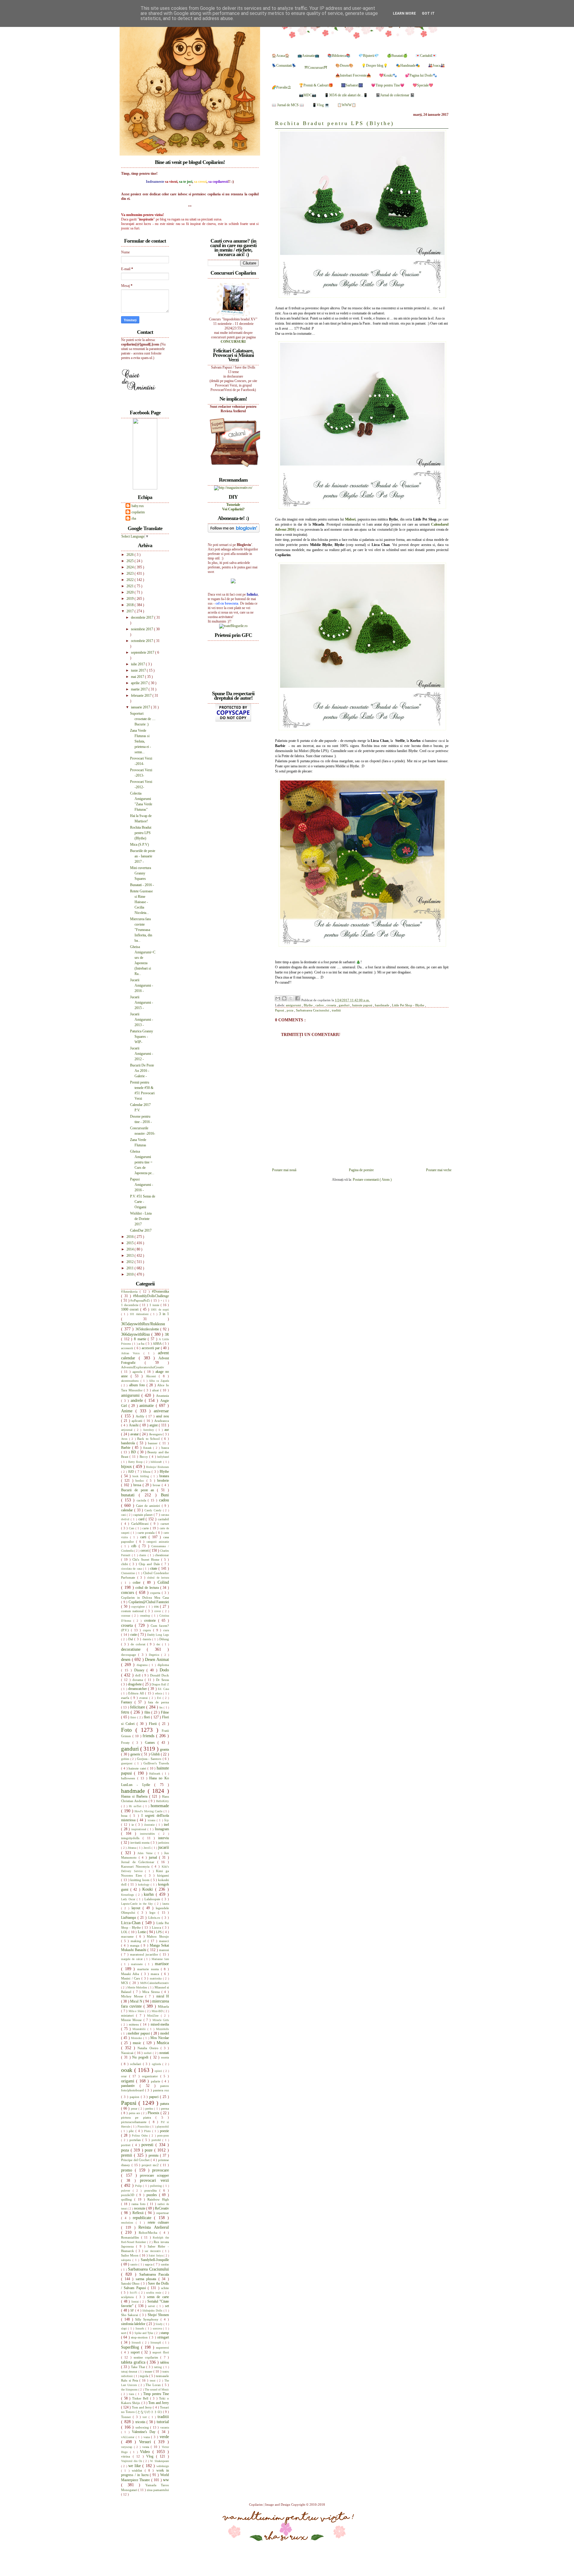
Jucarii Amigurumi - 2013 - (142, 1020)
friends (149, 1736)
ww (166, 2480)
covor (158, 1611)
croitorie (151, 1621)
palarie (156, 2081)
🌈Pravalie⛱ (281, 87)
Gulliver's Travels (156, 1763)
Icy (167, 1820)
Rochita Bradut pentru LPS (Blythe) (335, 123)
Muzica (163, 2043)
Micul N (137, 2001)
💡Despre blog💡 (375, 66)
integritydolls (132, 1838)
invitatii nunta (141, 1842)
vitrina (127, 2456)
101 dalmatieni (140, 1314)
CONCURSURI (233, 342)
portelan (136, 2140)
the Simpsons (130, 2389)
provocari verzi (154, 2180)
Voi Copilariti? (233, 509)
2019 (130, 599)
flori (147, 1717)
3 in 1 (164, 1314)
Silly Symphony (148, 2319)
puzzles (153, 2195)
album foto (138, 1385)
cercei (145, 1551)
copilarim (138, 512)
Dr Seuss (162, 1680)
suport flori (161, 2352)
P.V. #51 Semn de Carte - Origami (143, 1202)
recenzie (140, 2208)
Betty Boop (136, 1462)
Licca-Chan (132, 1923)
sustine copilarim (147, 2357)
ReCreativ (162, 2208)
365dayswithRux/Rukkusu (143, 1324)
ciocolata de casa (132, 1569)
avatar (135, 1434)
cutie (134, 1635)
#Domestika (160, 1291)
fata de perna (158, 1702)
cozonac (126, 1616)
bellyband (163, 1457)
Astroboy (149, 1430)
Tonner (127, 2417)
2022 (130, 580)
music (138, 2043)
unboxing (143, 2427)
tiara (132, 2394)
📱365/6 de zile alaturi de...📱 (346, 95)
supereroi (162, 2347)
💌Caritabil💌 (426, 56)
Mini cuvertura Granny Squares (141, 873)
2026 (130, 555)
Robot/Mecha (149, 2233)
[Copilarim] (145, 488)
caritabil (163, 1519)
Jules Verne (146, 1853)
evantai (144, 1698)
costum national (133, 1611)
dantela (147, 1639)
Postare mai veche (439, 1170)
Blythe (309, 1005)
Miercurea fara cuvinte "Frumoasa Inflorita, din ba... (141, 930)
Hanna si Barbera (135, 1796)
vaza (147, 2437)
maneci (164, 1941)
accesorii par (151, 1348)
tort (146, 2417)
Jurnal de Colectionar (139, 1862)
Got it (428, 13)
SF (133, 2310)
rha (134, 518)
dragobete (135, 1684)
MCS (125, 1983)
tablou (165, 2362)
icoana (152, 1820)
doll (138, 1675)
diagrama (143, 1665)
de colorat (139, 1644)
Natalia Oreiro (149, 2048)
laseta (166, 1904)
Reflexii (139, 2213)
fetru (126, 1712)
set (167, 2306)
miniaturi (129, 2015)
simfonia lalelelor (134, 2324)
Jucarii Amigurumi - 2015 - (142, 1002)
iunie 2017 (139, 670)
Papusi (280, 1010)
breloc (141, 1481)
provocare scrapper (154, 2175)
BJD (132, 1472)
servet (152, 2306)
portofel (157, 2140)
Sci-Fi (134, 2293)
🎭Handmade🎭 (408, 66)
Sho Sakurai (130, 2315)
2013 (130, 1256)
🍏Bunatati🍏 (397, 56)
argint (154, 1425)
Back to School (149, 1439)
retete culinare (158, 2222)
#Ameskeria (130, 1291)
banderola (129, 1443)
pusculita (152, 2190)
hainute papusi (363, 1005)
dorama (139, 1680)
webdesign (163, 2466)
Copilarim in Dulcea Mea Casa (145, 1597)
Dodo (164, 1670)
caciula (142, 1500)
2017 (130, 611)
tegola (145, 2376)
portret (127, 2145)
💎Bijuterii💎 (369, 56)
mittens (135, 2024)
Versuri (146, 2442)
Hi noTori (136, 1806)
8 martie (141, 1339)
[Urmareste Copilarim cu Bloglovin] (234, 531)
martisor (162, 1964)
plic (132, 2131)
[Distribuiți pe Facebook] (297, 998)
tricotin (141, 2422)
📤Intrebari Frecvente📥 (353, 75)
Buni (165, 1495)
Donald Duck (159, 1675)
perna (165, 2108)
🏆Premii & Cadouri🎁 (316, 85)
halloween (129, 1778)
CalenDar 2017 (141, 1230)
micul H (163, 1996)
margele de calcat (133, 1959)
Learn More (404, 13)
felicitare (138, 1707)
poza (290, 1010)
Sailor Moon (130, 2255)
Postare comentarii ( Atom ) (372, 1180)
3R (167, 1335)
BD (134, 1452)
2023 (130, 573)
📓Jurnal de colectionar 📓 (395, 95)
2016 (130, 1237)
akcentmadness (131, 1381)
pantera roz (161, 2090)
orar (125, 2076)
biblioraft (157, 1462)
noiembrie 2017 (142, 629)
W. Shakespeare (159, 2461)
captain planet (143, 1515)
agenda (138, 1372)
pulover (127, 2191)
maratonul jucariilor (145, 1954)
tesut (153, 2381)
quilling (128, 2199)
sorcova (158, 2328)
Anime (128, 1411)
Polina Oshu (141, 2135)
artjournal (128, 1430)
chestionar (162, 1555)
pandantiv (130, 2086)
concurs (128, 1592)
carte (146, 1528)
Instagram (162, 1829)
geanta (164, 1749)
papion (135, 2097)
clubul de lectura (158, 1578)
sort (124, 2333)
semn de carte (158, 2297)
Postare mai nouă (284, 1170)
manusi (164, 1950)
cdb (135, 1546)
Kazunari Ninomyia (136, 1866)
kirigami (163, 1875)
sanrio (135, 2264)
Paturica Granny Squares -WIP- (142, 1037)
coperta (156, 1593)
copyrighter (139, 1607)
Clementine (129, 1573)
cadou (320, 1005)
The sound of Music (157, 2389)
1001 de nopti (160, 1310)
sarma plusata (147, 2279)
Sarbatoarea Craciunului (313, 1010)
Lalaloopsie (153, 1899)
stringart (163, 2337)
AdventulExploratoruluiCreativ (143, 1367)
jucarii (164, 1847)
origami (129, 2081)
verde (164, 2437)
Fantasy (128, 1702)
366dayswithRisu (136, 1334)
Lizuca (157, 1927)
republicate (143, 2218)
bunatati (130, 1495)
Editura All (137, 1693)
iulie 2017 (138, 664)
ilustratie (150, 1825)
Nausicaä (128, 2053)
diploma (163, 1665)
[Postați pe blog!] (284, 998)
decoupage (130, 1655)
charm (143, 1555)
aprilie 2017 (140, 683)
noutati (164, 2053)
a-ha (142, 1343)
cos (157, 1606)
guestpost (128, 1763)
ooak (128, 2070)
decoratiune (134, 1649)
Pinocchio (144, 2127)
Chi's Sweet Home (147, 1559)
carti (144, 1537)
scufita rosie (154, 2293)
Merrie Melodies (138, 1987)
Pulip (139, 2186)
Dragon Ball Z (160, 1684)
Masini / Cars (131, 1978)
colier (138, 1583)
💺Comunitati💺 (284, 66)
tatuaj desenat (130, 2372)
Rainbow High (158, 2199)
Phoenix (154, 2113)
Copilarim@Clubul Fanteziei (149, 1602)
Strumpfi (157, 2343)
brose (157, 1485)
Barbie (127, 1448)
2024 (130, 567)
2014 (130, 1249)
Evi (160, 1698)
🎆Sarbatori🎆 (352, 85)
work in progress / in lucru (145, 2473)
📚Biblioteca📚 (339, 56)
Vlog (151, 2456)
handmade (383, 1005)
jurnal (154, 1857)
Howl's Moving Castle (149, 1811)
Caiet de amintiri (149, 1506)
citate (154, 1568)
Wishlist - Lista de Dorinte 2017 (141, 1219)
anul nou (162, 1416)
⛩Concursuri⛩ (316, 68)
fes (161, 1707)
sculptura (129, 2297)
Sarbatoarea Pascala (154, 2274)
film (148, 1712)
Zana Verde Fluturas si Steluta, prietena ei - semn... (141, 741)
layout (137, 1908)
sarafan (165, 2264)
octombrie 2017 (142, 641)
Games (151, 1743)
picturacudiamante (135, 2122)
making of (139, 1941)
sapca (149, 2264)
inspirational (139, 1829)
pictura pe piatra (138, 2117)
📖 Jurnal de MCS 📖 (288, 105)
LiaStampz (129, 1918)
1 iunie (155, 1305)
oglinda (157, 2064)
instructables (149, 1834)
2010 (130, 1274)
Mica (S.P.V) (139, 845)
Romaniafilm (131, 2237)
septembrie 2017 (143, 652)
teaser (149, 2371)
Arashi (134, 1425)
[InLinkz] (233, 581)
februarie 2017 (142, 696)
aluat (156, 1390)
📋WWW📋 (347, 105)
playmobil (163, 2127)
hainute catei (138, 1768)
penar (135, 2109)
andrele (138, 1400)
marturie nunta (149, 1969)
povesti (148, 2145)
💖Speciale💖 (423, 85)
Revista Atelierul (154, 2227)
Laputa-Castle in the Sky (138, 1904)
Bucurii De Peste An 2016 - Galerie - (142, 1071)
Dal (131, 1639)
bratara (164, 1476)
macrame (129, 1936)
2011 (130, 1268)
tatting (158, 2367)
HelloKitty (162, 1801)
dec (159, 1644)
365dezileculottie (148, 1329)
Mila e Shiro (137, 2011)
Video (146, 2452)
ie (133, 1825)
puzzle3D (129, 2195)
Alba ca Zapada (159, 1381)
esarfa (126, 1698)
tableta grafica (134, 2362)
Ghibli (156, 1754)
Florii (154, 1724)
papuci (155, 2097)
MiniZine (154, 2016)
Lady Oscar (129, 1899)
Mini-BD (158, 2011)
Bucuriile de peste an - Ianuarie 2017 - (143, 856)
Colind (163, 1582)
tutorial (163, 2422)
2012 (130, 1262)
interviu (164, 1838)
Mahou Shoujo (158, 1936)
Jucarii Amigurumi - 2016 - (142, 985)
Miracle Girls (161, 2020)
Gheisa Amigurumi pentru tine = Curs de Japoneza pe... (142, 1162)
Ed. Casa (163, 1689)
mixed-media (160, 2024)
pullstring (157, 2186)
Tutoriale (233, 505)
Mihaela (163, 2006)
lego (154, 1912)
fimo (134, 1717)
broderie (163, 1481)
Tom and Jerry (159, 2403)
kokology (145, 1885)
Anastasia (162, 1396)
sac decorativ (154, 2251)
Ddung (164, 1639)
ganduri (345, 1005)
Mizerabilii (140, 2029)
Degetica (155, 1655)
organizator (151, 2076)
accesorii (128, 1348)
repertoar (163, 2213)
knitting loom (141, 1880)
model (165, 2033)
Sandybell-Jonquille (155, 2260)
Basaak (148, 1448)
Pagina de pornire (361, 1170)
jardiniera (163, 1843)
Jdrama (132, 1848)
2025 (130, 561)
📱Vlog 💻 (321, 105)
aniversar (161, 1411)
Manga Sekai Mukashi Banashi (145, 1948)
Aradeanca (162, 1421)
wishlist (138, 2470)
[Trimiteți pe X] (291, 998)
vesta (147, 2447)
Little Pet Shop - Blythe (409, 1005)
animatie (148, 1405)
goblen (126, 1759)
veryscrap (128, 2447)
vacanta (165, 2427)
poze (149, 2150)
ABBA (158, 1343)
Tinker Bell (141, 2398)
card (142, 1519)
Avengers (156, 1434)
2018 (130, 605)
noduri (148, 2053)
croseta (332, 1005)
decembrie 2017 (143, 617)
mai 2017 (138, 677)
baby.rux (138, 506)
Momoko (137, 2038)
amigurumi (294, 1005)
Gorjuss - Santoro (150, 1759)
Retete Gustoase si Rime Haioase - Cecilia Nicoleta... (141, 902)
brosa (138, 1485)
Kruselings (128, 1895)
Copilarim (256, 2505)
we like (135, 2466)
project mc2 (151, 2165)
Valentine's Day (145, 2432)
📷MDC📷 (308, 95)
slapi (125, 2328)
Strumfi (137, 2343)
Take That (139, 2367)
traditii (336, 1010)
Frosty (127, 1743)
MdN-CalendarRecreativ (155, 1983)
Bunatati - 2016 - (142, 885)
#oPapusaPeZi (141, 1300)
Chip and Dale (150, 1564)
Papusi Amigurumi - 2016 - (142, 1185)
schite (165, 2288)
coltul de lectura (148, 1588)
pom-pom (163, 2135)
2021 (130, 586)
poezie (164, 2131)
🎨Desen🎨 (344, 66)
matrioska (156, 1978)
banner (154, 1443)
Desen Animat (157, 1659)
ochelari (136, 2064)
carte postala (147, 1533)
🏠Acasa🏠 (281, 56)
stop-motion (140, 2337)
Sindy (159, 2324)
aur (167, 1430)
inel (166, 1825)
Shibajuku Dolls (153, 2311)
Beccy (144, 1457)
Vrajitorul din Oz (132, 2461)
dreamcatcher (138, 1689)
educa (159, 1693)
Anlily (141, 1416)
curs (166, 1630)
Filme (165, 1712)
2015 (130, 1243)
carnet (165, 1524)
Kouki (149, 1889)
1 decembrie (130, 1305)
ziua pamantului (158, 2490)
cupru (148, 1630)
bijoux (127, 1466)
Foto (128, 1730)
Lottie (142, 1932)
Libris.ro (155, 1918)
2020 (130, 592)
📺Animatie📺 (308, 56)
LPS (159, 1932)
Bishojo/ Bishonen (158, 1467)
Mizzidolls (162, 2029)
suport (136, 2352)
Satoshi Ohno (131, 2283)
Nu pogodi (141, 2057)
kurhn (150, 1894)
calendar (128, 1510)
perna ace (135, 2113)
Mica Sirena (152, 1992)
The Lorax (154, 2385)
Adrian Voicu (132, 1353)
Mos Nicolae (160, 2038)
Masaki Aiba (131, 1974)
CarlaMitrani (141, 1524)
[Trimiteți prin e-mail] (278, 998)
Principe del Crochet (136, 2160)
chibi (125, 1564)
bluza (147, 1472)
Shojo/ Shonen (158, 2315)
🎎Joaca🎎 (436, 66)
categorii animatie (158, 1542)
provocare (161, 2170)
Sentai (136, 2302)
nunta (165, 2057)
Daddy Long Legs (158, 1635)
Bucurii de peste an (139, 1490)
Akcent (152, 1376)
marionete (138, 1964)
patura (165, 2104)
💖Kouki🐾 (388, 75)
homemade (160, 1806)
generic (136, 1754)
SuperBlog (131, 2347)
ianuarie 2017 (141, 707)
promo (128, 2170)
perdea (150, 2109)
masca (156, 1974)
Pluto (148, 2131)
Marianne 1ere (160, 1959)
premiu (154, 2155)
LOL (125, 1932)
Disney (141, 1670)
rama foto (139, 2204)
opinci (159, 2071)
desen (126, 1659)
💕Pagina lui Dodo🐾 (421, 75)
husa (125, 1816)
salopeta (127, 2260)
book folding (142, 1476)
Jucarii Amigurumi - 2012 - (142, 1054)
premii (128, 2155)
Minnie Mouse (132, 2020)
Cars (132, 1528)
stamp (165, 2333)
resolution (128, 2223)
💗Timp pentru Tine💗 (388, 85)
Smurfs (140, 2328)
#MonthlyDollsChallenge (151, 1296)
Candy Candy (154, 1510)
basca (165, 1448)
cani (124, 1515)
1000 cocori (131, 1309)
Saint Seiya (156, 2255)
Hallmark (156, 1774)
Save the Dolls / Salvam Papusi (145, 2286)
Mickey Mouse (133, 1996)
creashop (146, 1616)
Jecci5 (148, 1848)
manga (135, 1945)
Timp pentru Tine (156, 2394)
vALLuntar (128, 2437)
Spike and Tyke (144, 2333)
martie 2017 (140, 689)
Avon (125, 1439)
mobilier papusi (139, 2033)
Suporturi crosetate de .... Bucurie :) (143, 719)
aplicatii (138, 1421)
